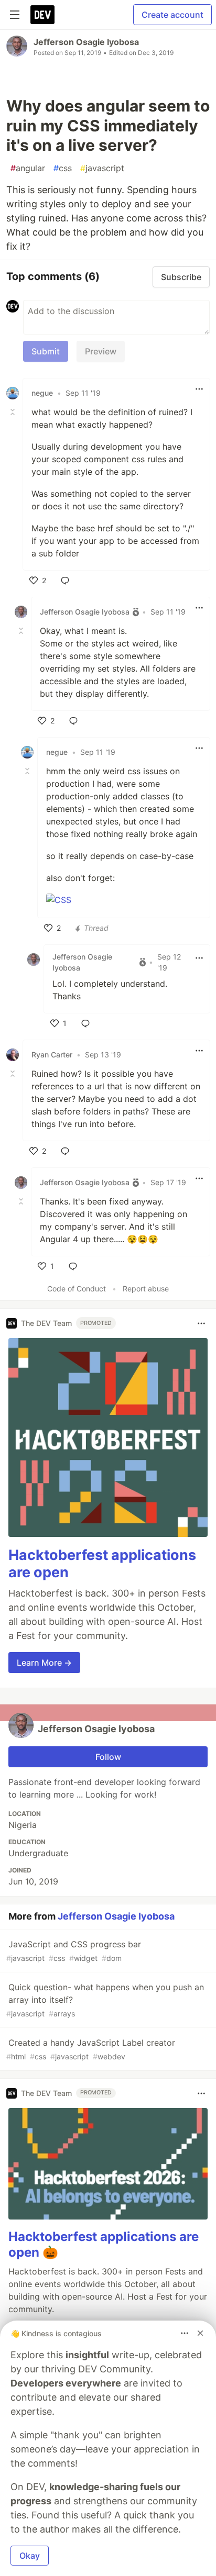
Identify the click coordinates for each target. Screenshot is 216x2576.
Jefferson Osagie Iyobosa (86, 42)
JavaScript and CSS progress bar (74, 1951)
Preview (101, 351)
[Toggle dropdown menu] (199, 389)
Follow (108, 1757)
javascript (102, 168)
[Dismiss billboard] (200, 2333)
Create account (172, 15)
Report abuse (146, 1289)
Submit (46, 351)
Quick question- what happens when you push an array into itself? (105, 2000)
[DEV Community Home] (42, 15)
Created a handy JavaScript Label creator (91, 2049)
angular (28, 168)
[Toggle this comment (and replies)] (14, 412)
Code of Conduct (77, 1289)
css (63, 168)
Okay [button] (30, 2556)
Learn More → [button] (44, 1663)
